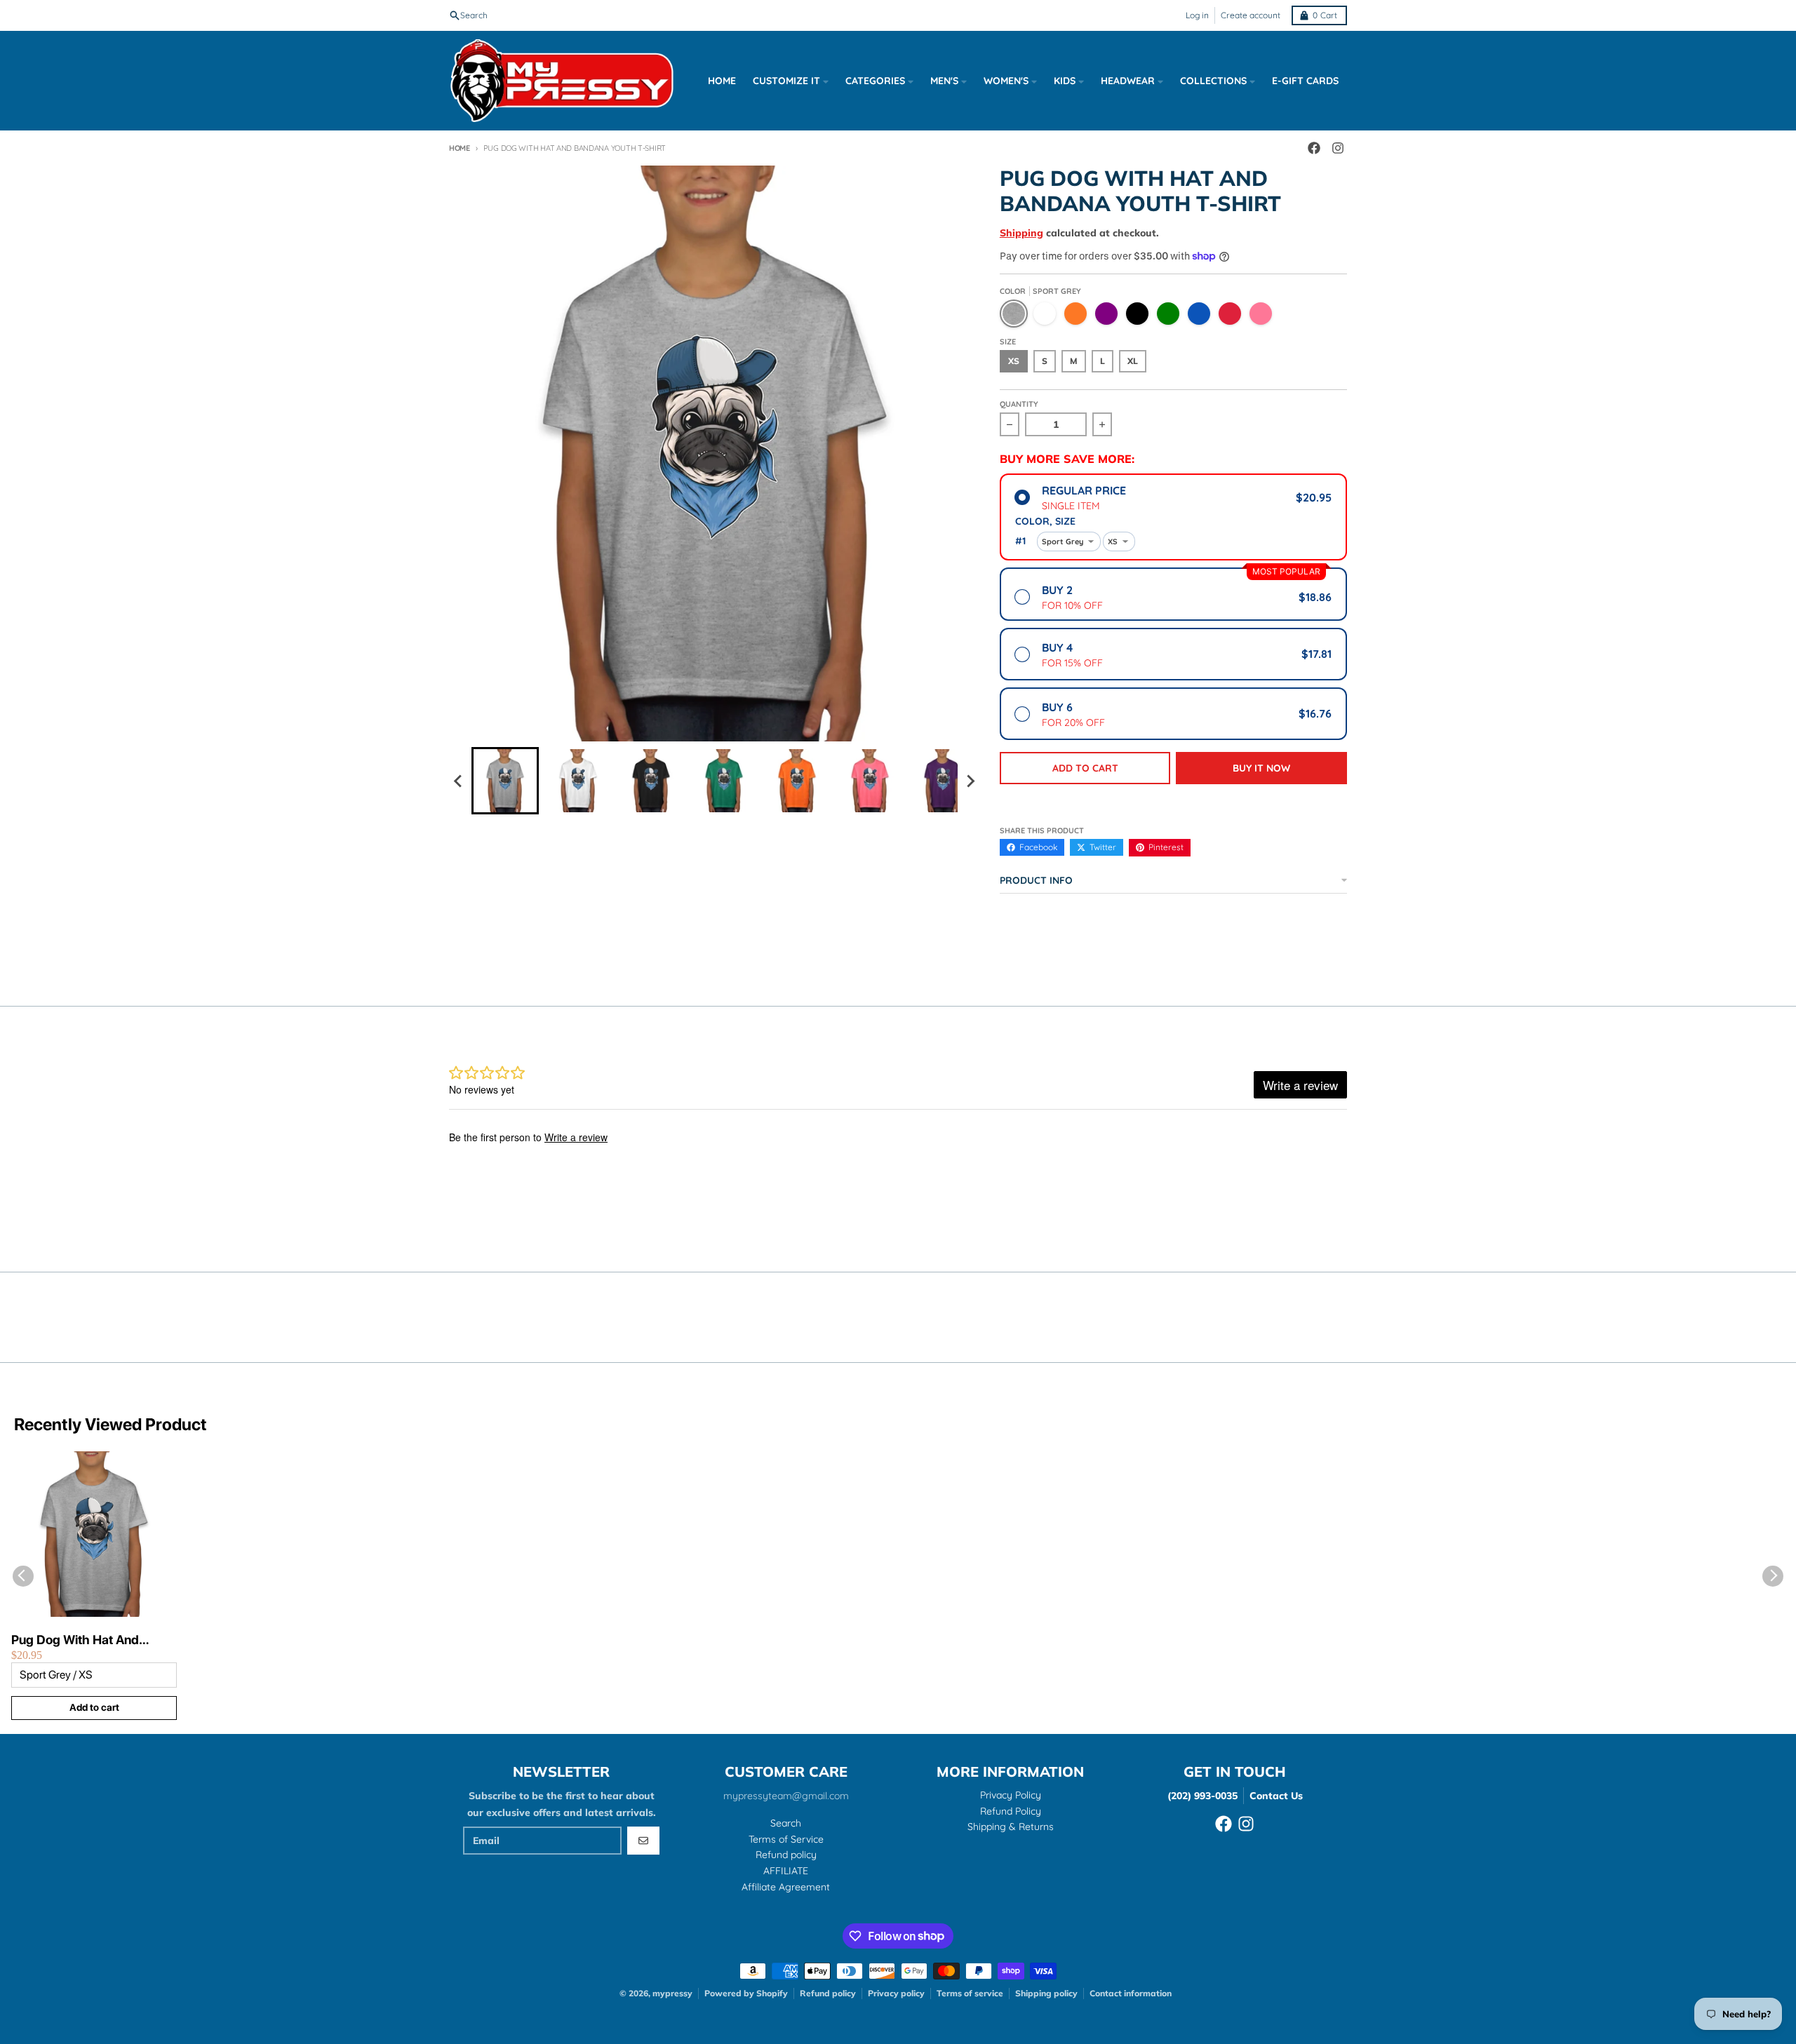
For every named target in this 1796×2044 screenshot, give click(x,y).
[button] (505, 781)
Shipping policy (1046, 1993)
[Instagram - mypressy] (1338, 148)
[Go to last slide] (459, 781)
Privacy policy (896, 1993)
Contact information (1131, 1993)
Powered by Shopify (746, 1993)
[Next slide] (970, 781)
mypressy (672, 1993)
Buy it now (1261, 768)
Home (460, 148)
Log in (1197, 15)
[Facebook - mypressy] (1314, 148)
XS (1014, 361)
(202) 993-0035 (1202, 1796)
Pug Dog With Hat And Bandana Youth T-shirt (75, 1640)
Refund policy (828, 1993)
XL (1133, 361)
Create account (1251, 15)
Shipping (1021, 233)
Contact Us (1276, 1796)
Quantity (1019, 404)
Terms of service (970, 1993)
